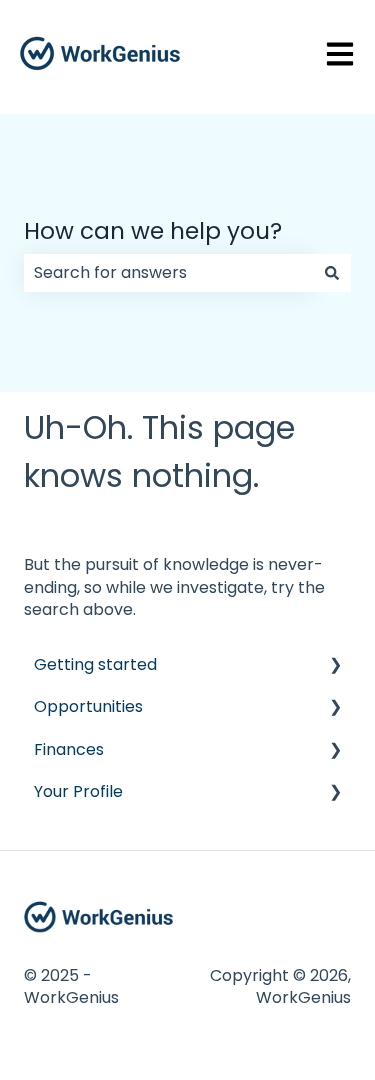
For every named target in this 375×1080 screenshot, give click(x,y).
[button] (335, 666)
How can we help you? (153, 231)
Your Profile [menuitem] (78, 791)
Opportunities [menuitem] (88, 706)
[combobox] (168, 273)
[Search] (332, 273)
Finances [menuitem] (69, 749)
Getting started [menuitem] (95, 664)
